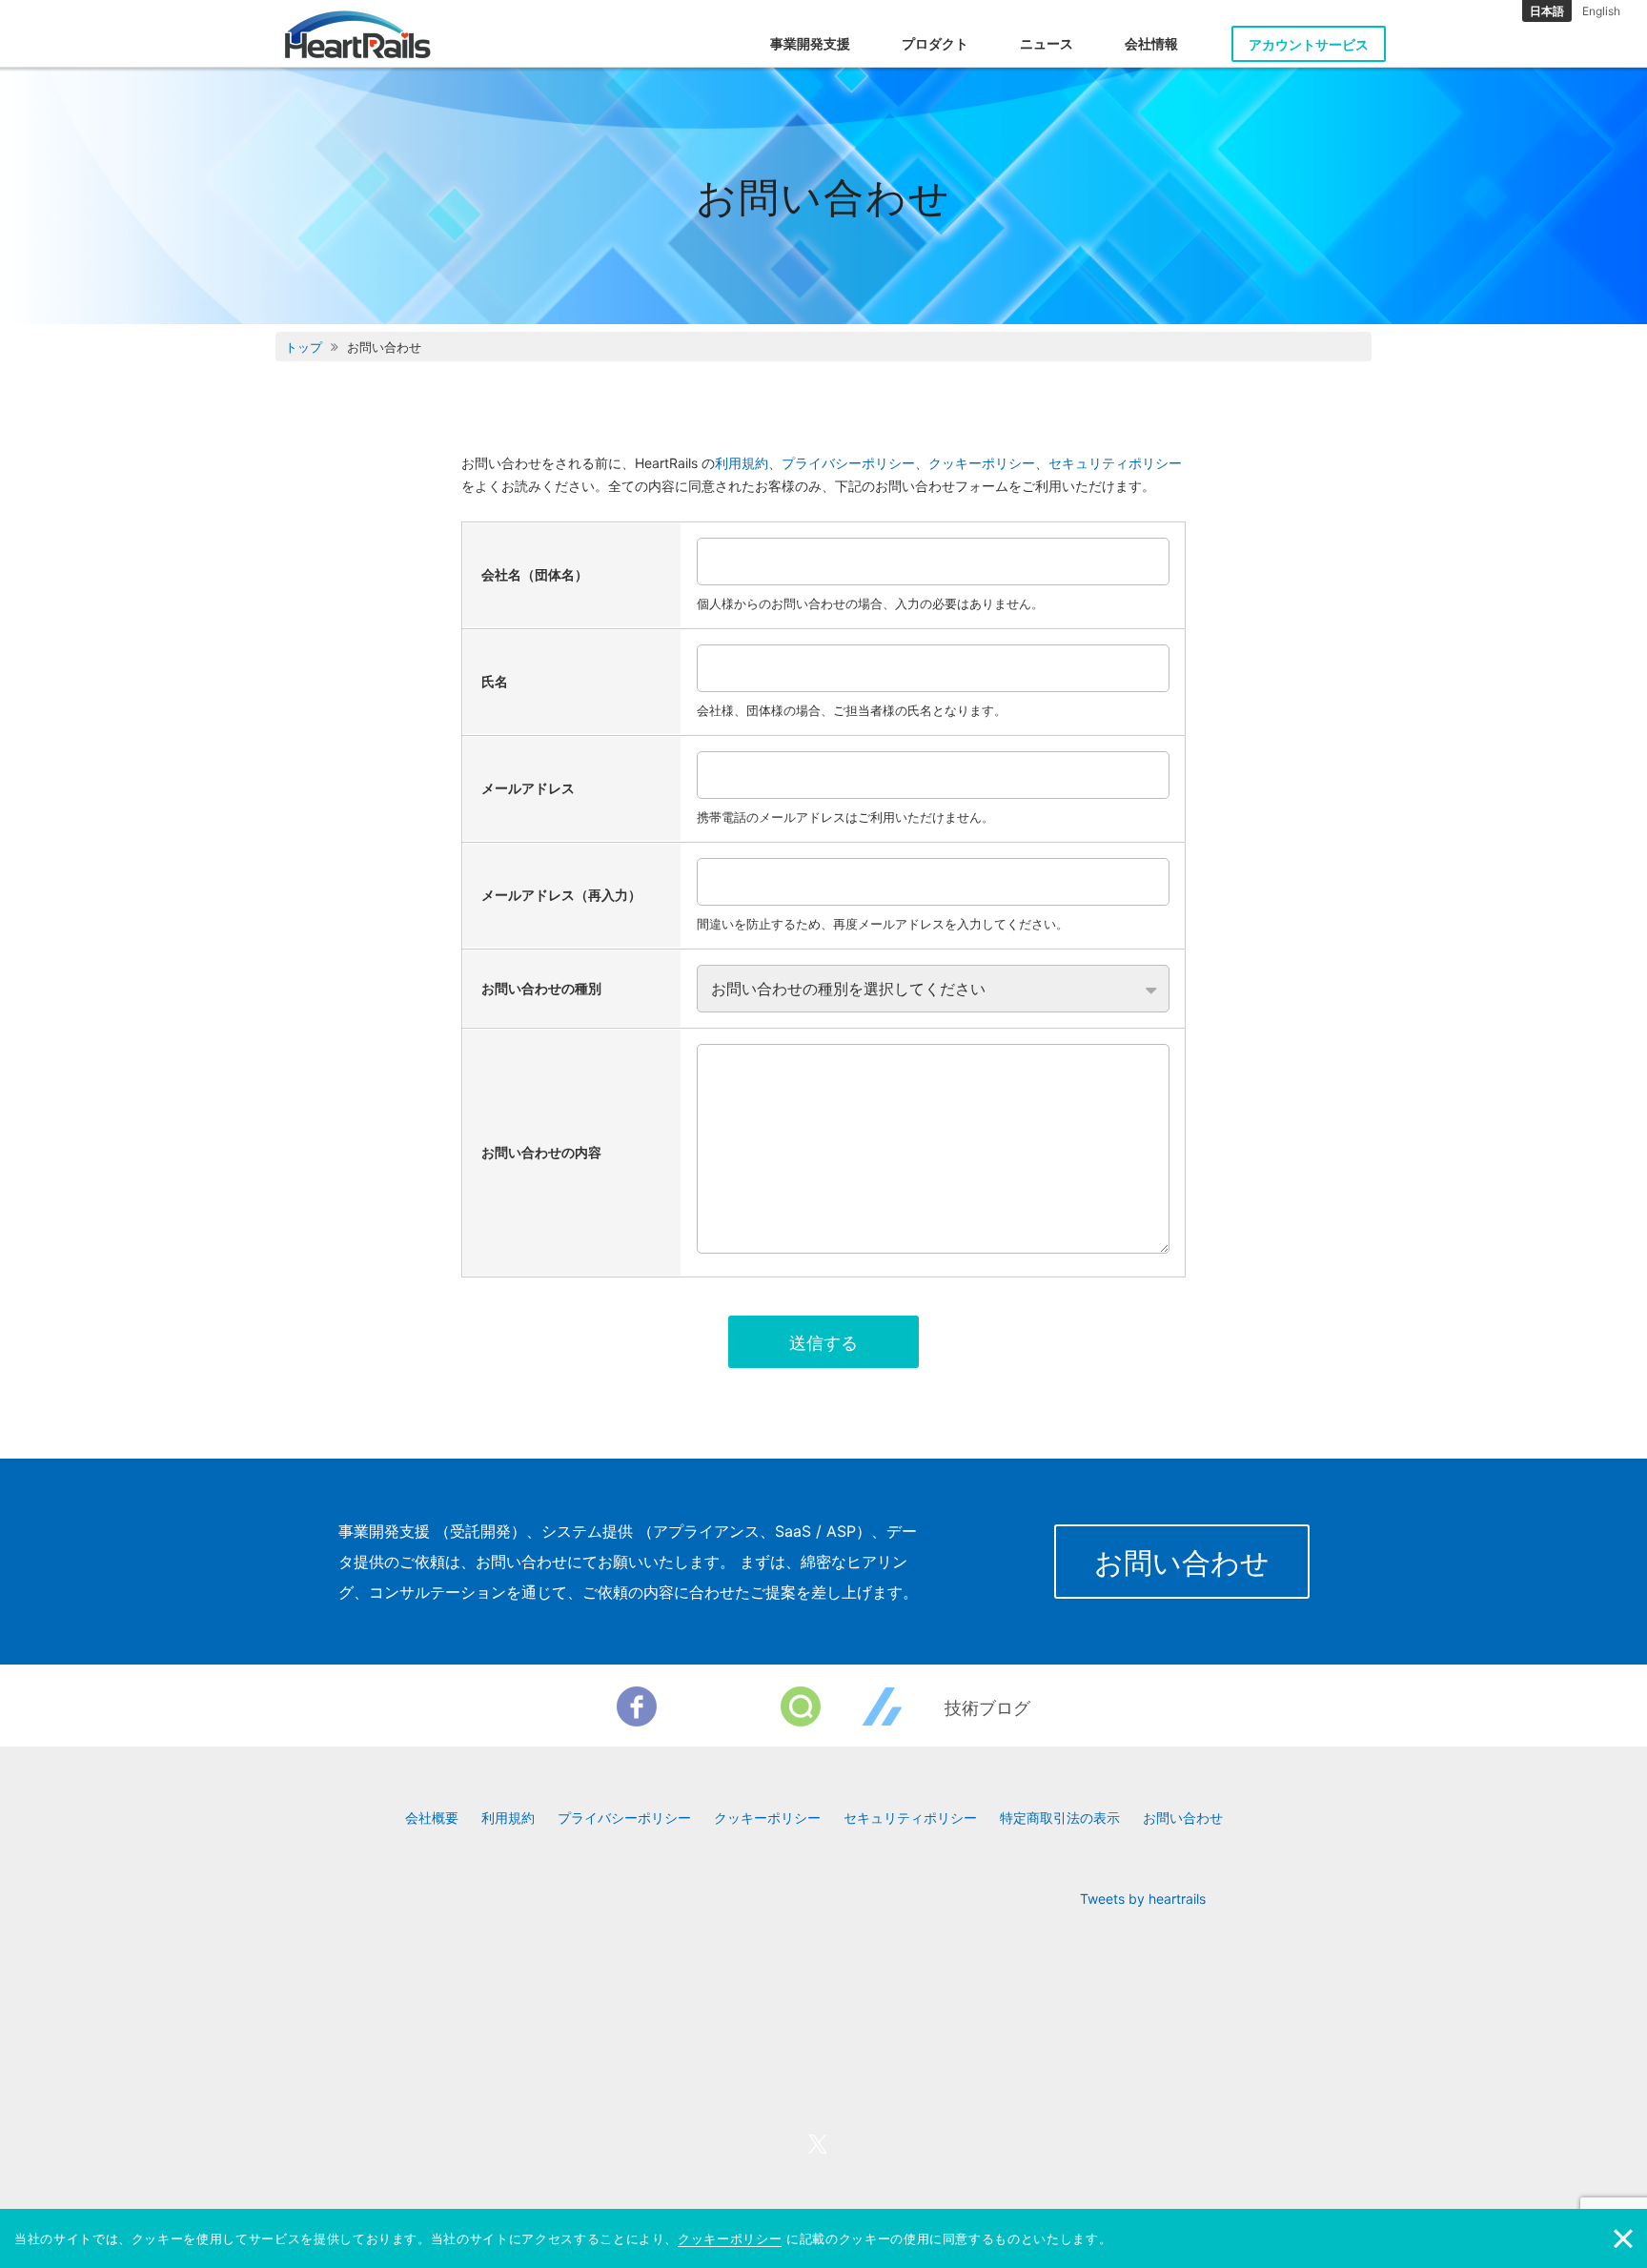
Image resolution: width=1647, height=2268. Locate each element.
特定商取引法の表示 (1060, 1818)
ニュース (1047, 43)
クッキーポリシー (982, 463)
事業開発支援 (810, 43)
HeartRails (358, 34)
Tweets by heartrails (1143, 1899)
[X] (719, 1706)
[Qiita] (801, 1706)
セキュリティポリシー (1115, 463)
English (1601, 11)
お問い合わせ (1182, 1563)
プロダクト (935, 43)
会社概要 (432, 1818)
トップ (304, 347)
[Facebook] (637, 1706)
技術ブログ (987, 1708)
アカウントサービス (1309, 44)
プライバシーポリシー (848, 463)
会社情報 (1151, 43)
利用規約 (742, 463)
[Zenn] (883, 1706)
